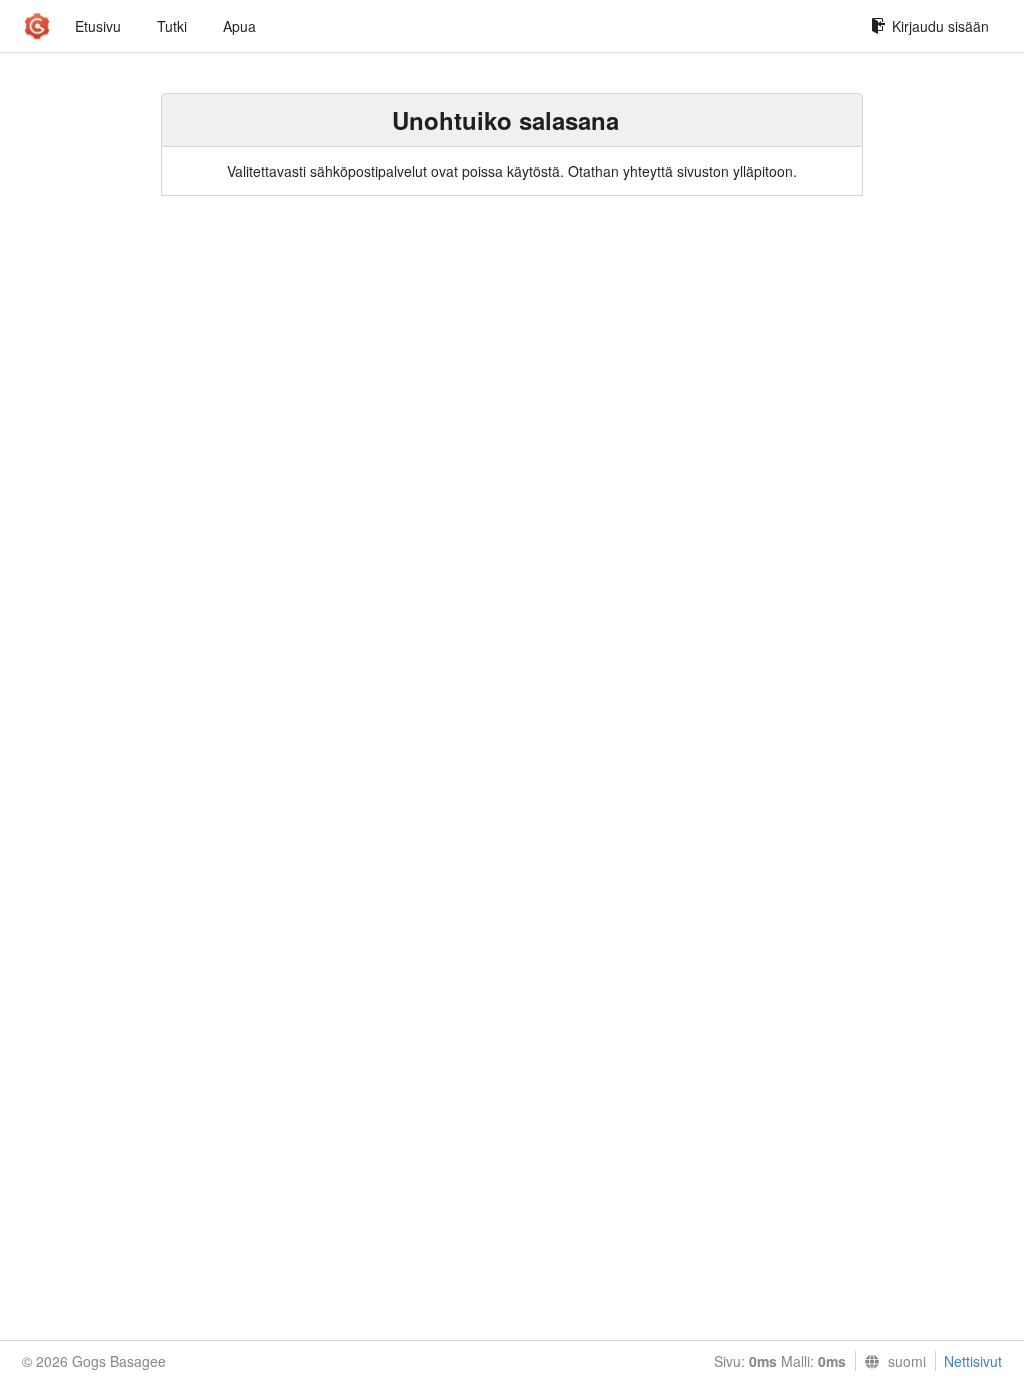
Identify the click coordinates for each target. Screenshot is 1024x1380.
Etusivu (98, 26)
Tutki (172, 26)
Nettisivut (973, 1361)
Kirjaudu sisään (940, 26)
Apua (239, 26)
